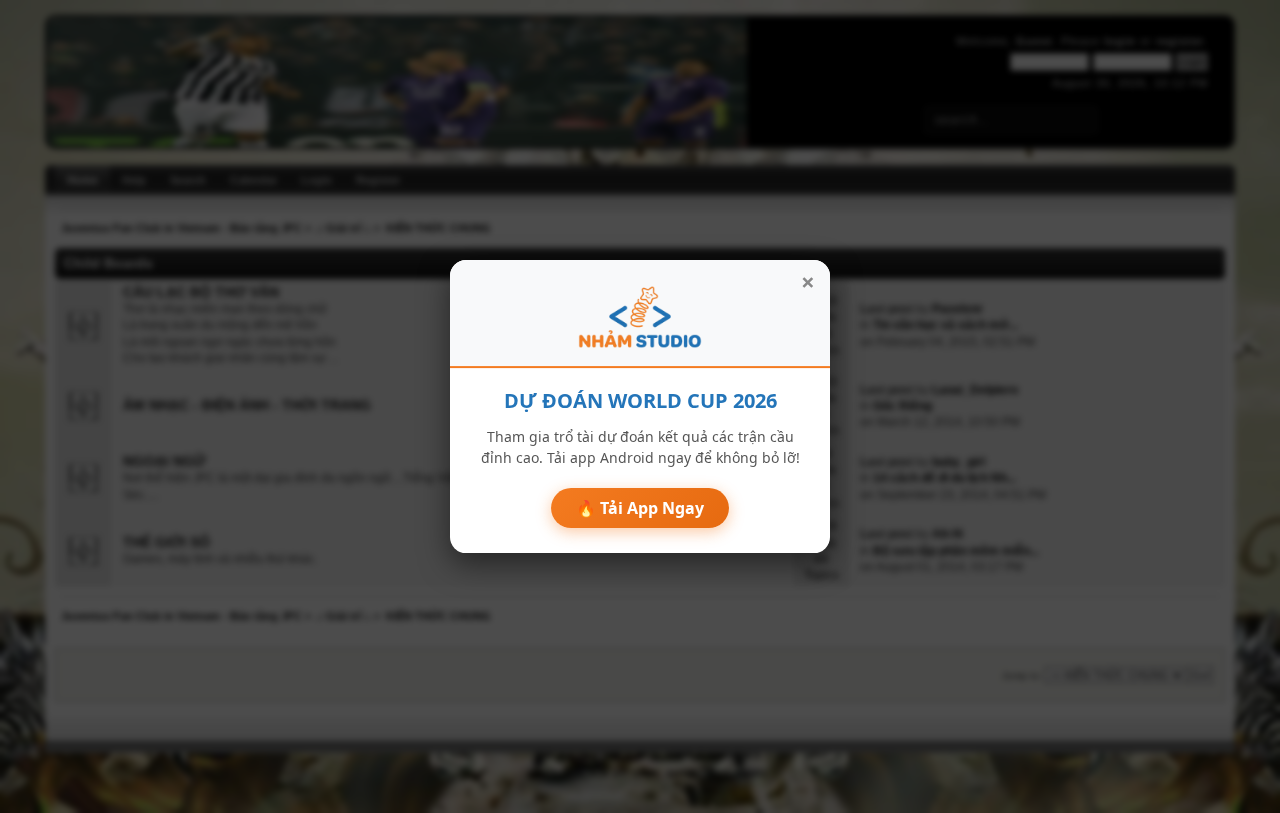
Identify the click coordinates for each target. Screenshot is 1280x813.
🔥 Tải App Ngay (640, 508)
